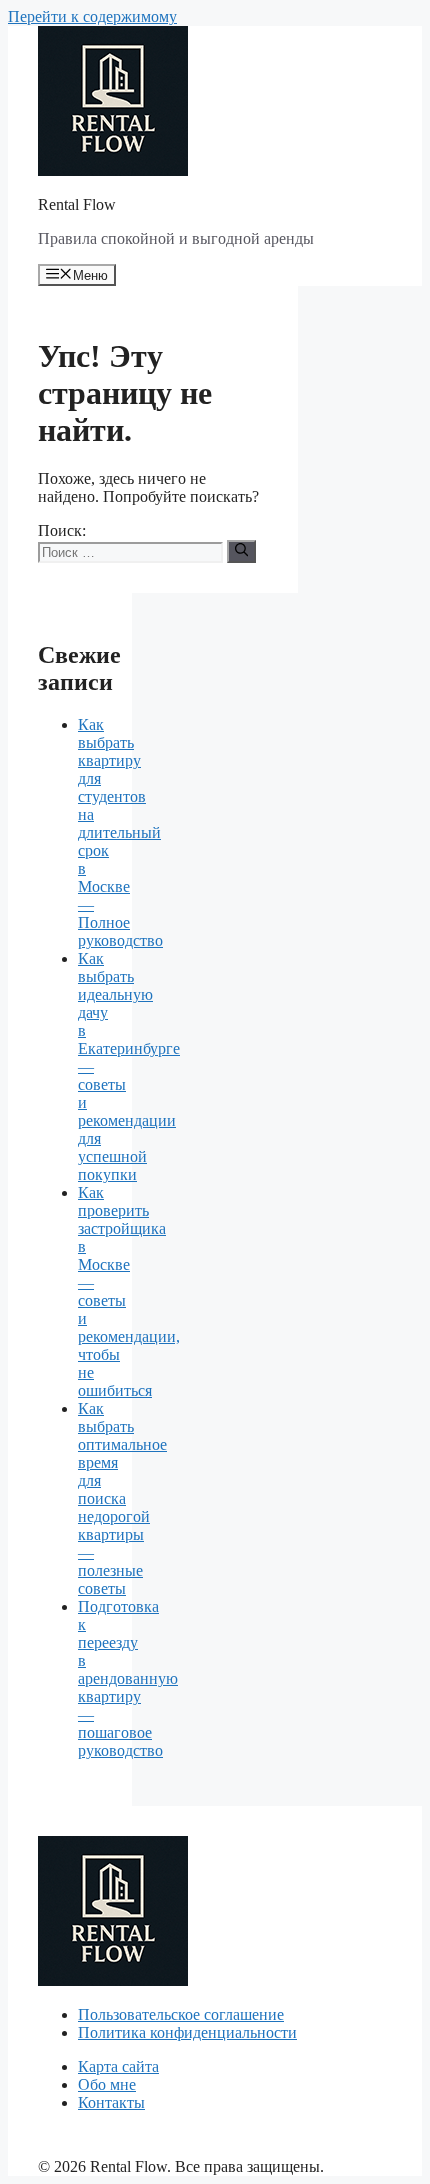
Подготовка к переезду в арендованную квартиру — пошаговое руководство (128, 1678)
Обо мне (107, 2084)
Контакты (111, 2102)
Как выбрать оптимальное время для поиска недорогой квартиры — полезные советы (122, 1498)
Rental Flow (77, 204)
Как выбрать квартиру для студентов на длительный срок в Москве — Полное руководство (120, 832)
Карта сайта (118, 2066)
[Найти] (241, 551)
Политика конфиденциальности (187, 2032)
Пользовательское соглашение (181, 2014)
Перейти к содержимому (92, 16)
